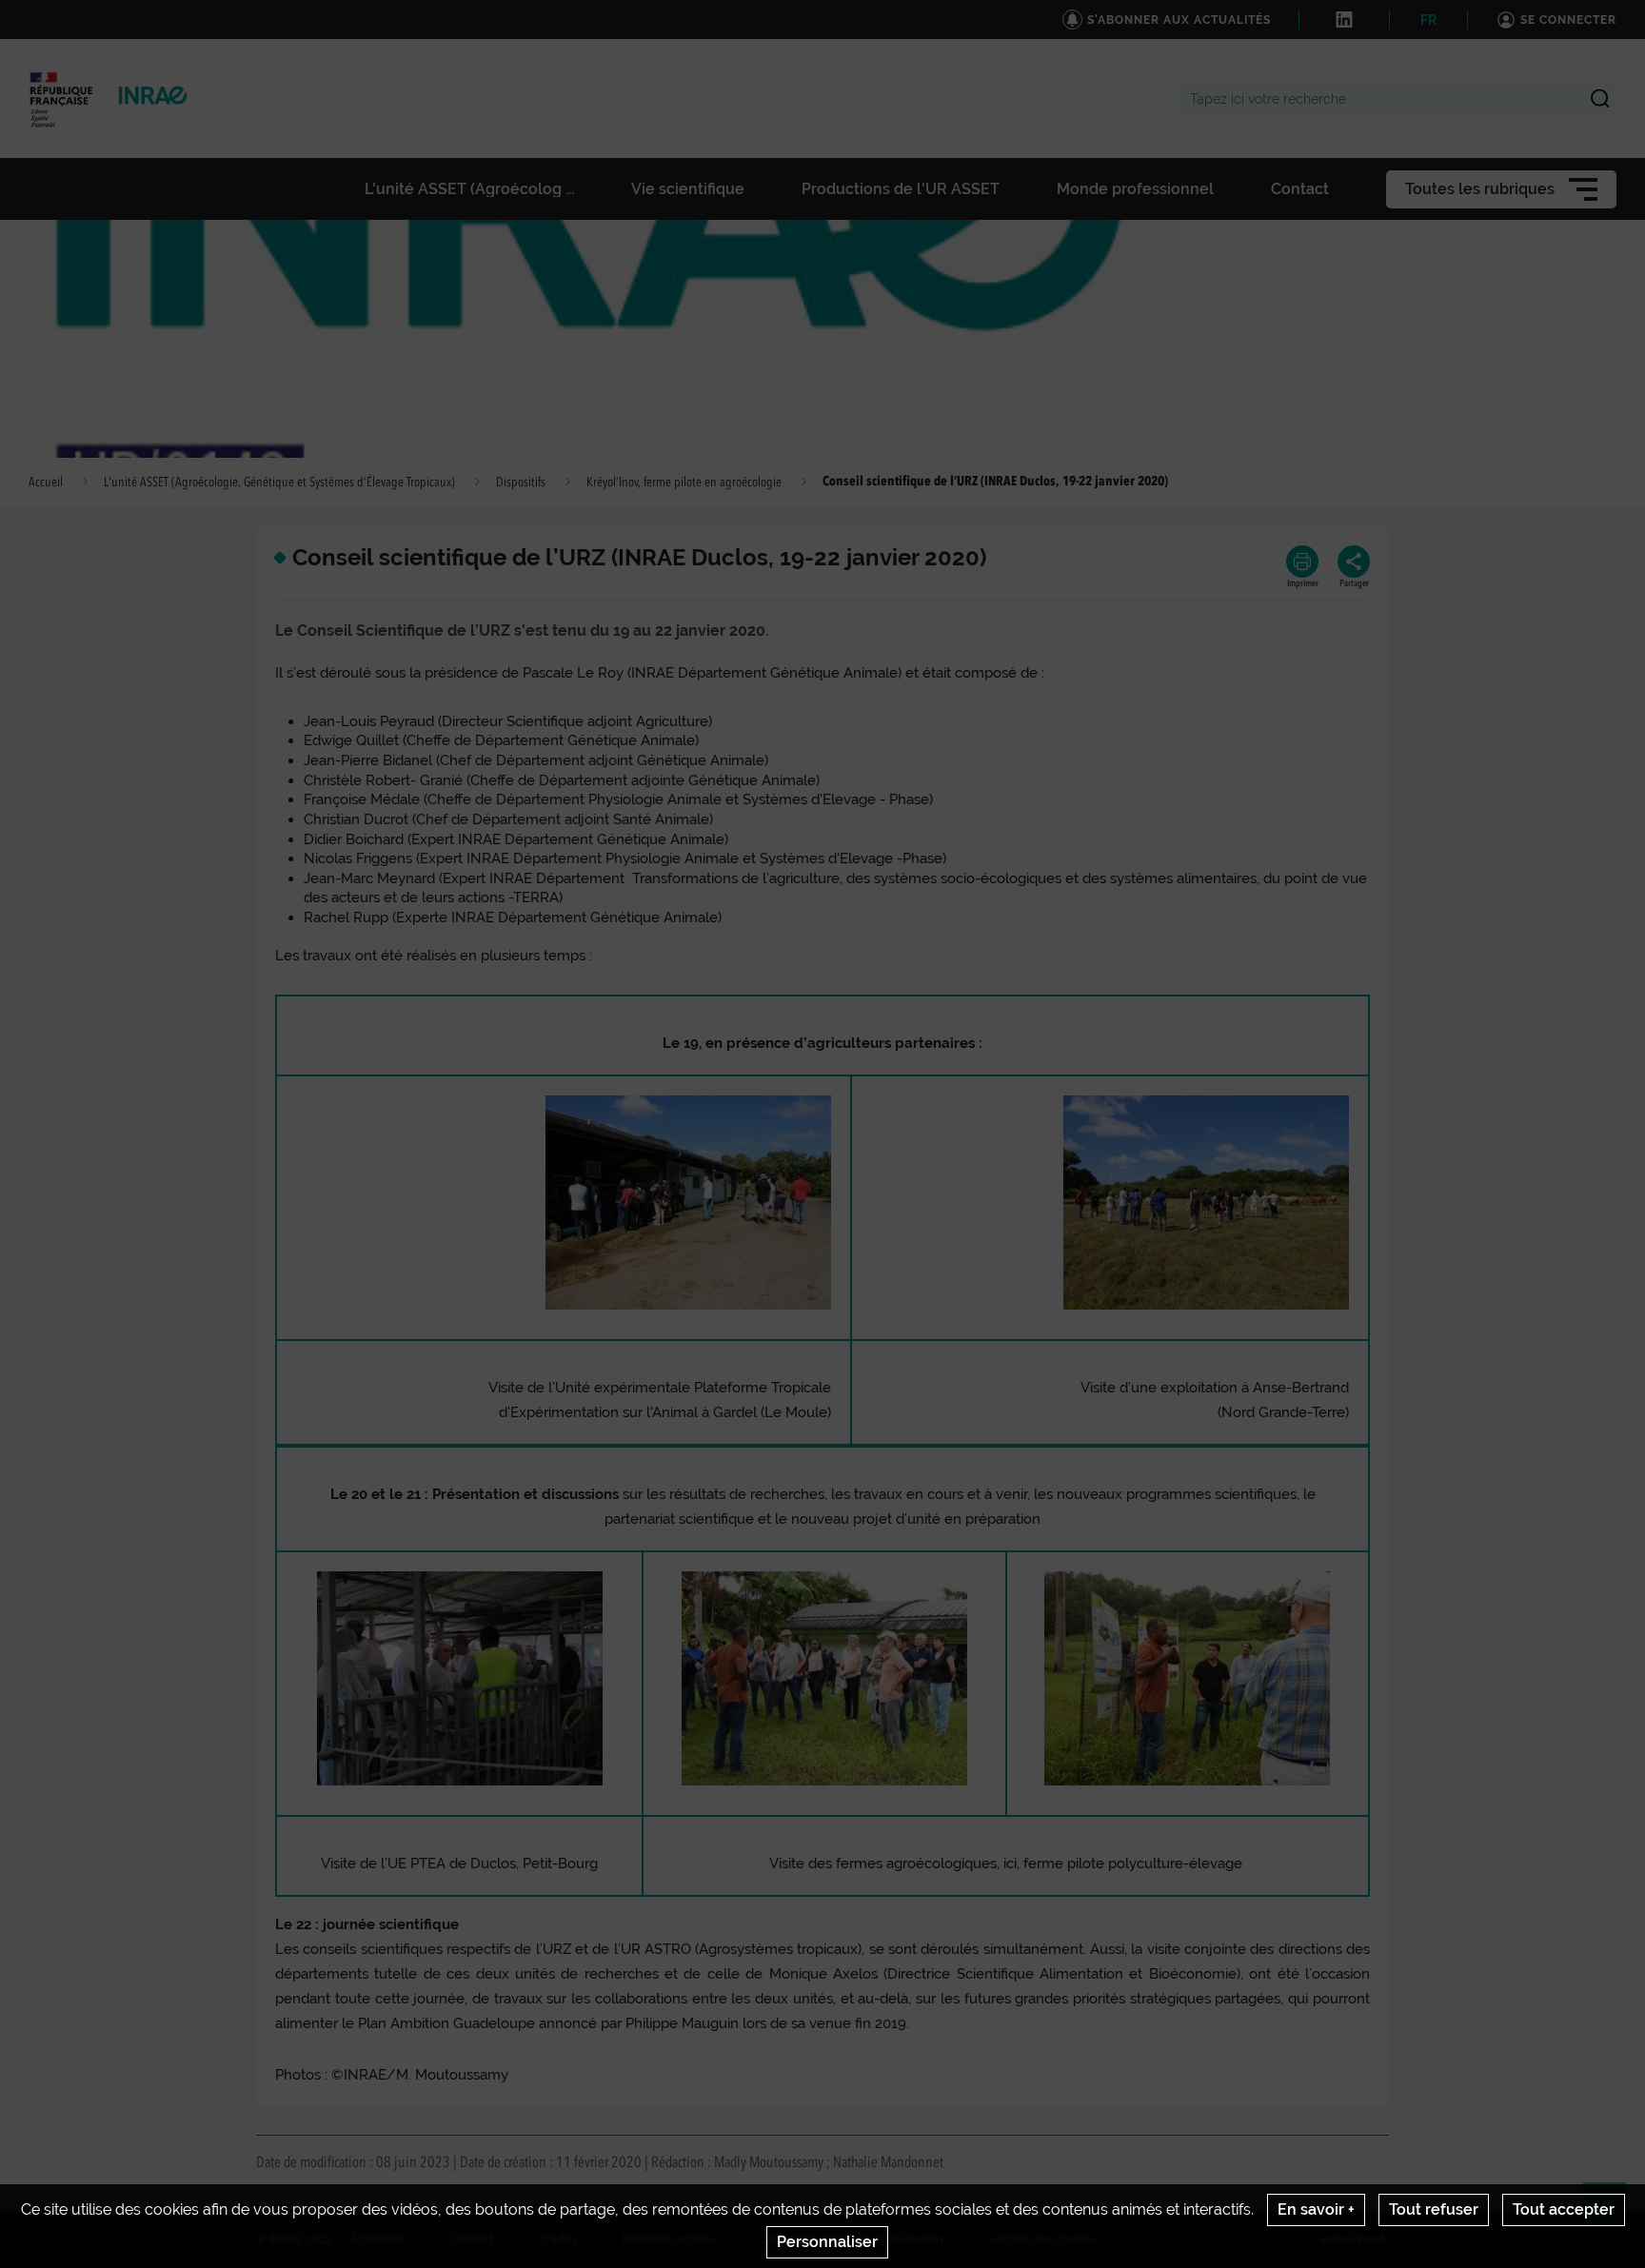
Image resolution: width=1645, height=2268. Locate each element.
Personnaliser (827, 2242)
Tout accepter (1564, 2209)
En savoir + (1316, 2209)
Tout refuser (1434, 2209)
